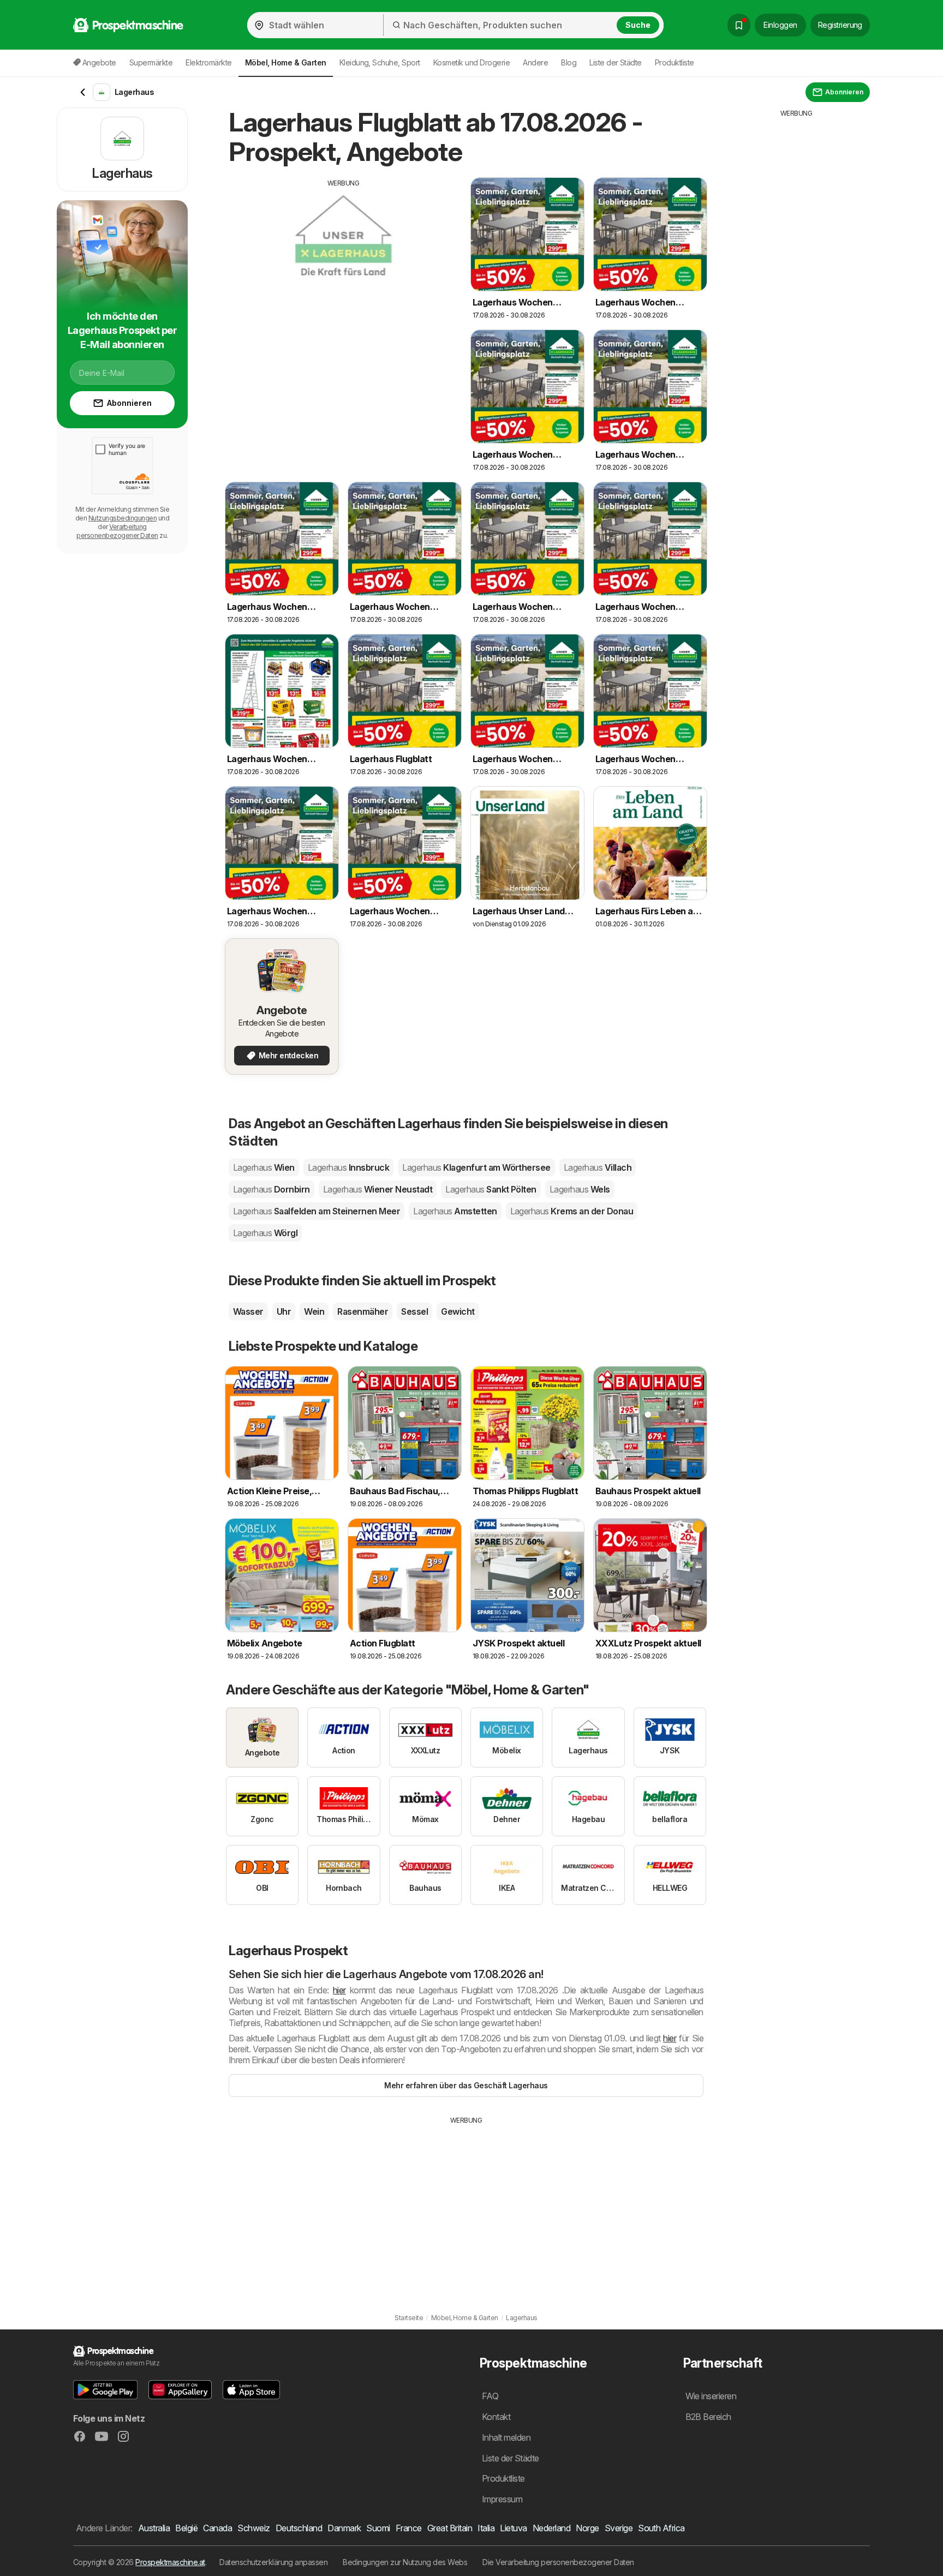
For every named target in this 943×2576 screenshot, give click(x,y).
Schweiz (253, 2528)
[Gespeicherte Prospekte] (739, 25)
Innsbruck (348, 1167)
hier (339, 1990)
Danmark (344, 2528)
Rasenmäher (363, 1311)
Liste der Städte (616, 62)
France (409, 2528)
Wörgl (265, 1233)
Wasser (248, 1311)
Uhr (284, 1311)
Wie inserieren (711, 2396)
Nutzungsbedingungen (123, 518)
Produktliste (675, 62)
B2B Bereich (708, 2417)
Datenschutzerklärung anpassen (273, 2562)
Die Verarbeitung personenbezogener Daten (558, 2562)
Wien (264, 1167)
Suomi (378, 2528)
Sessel (414, 1311)
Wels (580, 1189)
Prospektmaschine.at (170, 2562)
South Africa (661, 2528)
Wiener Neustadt (378, 1189)
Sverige (619, 2528)
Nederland (551, 2528)
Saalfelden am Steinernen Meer (317, 1211)
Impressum (502, 2499)
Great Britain (450, 2528)
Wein (314, 1311)
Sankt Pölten (491, 1189)
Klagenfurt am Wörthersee (476, 1167)
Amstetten (455, 1211)
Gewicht (458, 1311)
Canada (217, 2528)
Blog (569, 62)
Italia (486, 2528)
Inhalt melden (506, 2437)
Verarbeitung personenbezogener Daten (117, 531)
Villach (598, 1167)
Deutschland (299, 2528)
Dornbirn (271, 1189)
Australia (154, 2528)
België (186, 2528)
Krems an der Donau (572, 1211)
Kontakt (496, 2417)
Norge (587, 2528)
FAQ (490, 2396)
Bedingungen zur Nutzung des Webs (405, 2562)
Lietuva (513, 2528)
